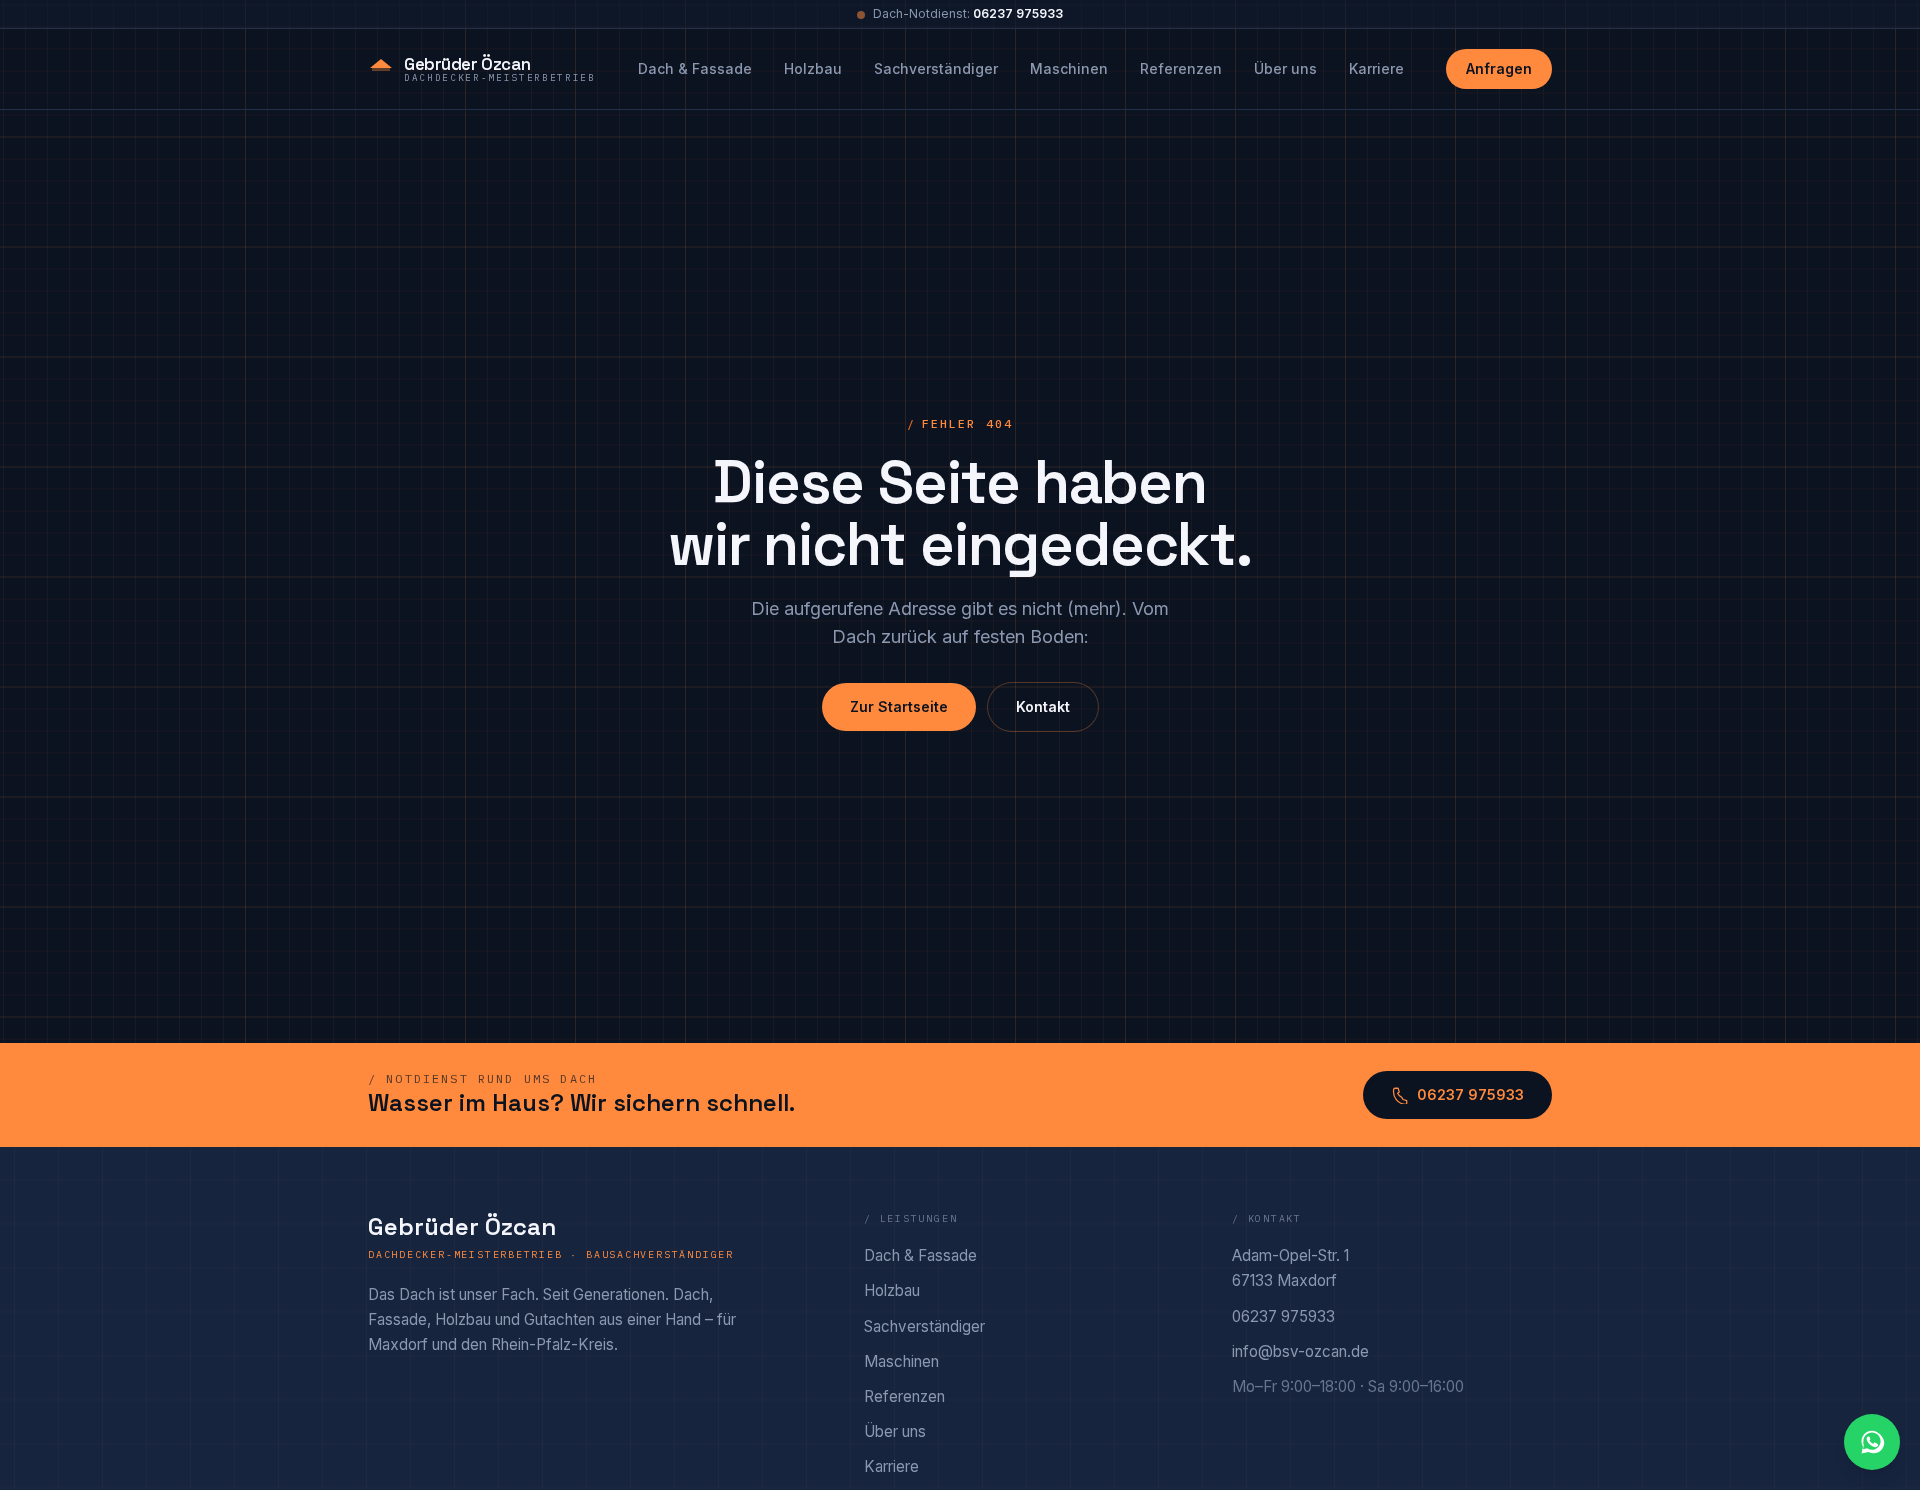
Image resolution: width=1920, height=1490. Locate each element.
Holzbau (813, 68)
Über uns (1285, 68)
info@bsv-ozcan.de (1300, 1351)
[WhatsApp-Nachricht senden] (1872, 1442)
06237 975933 (1018, 13)
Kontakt (1043, 706)
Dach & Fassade (695, 68)
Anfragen (1499, 68)
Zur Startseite (899, 706)
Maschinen (1069, 68)
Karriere (1376, 68)
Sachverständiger (936, 68)
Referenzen (1181, 68)
